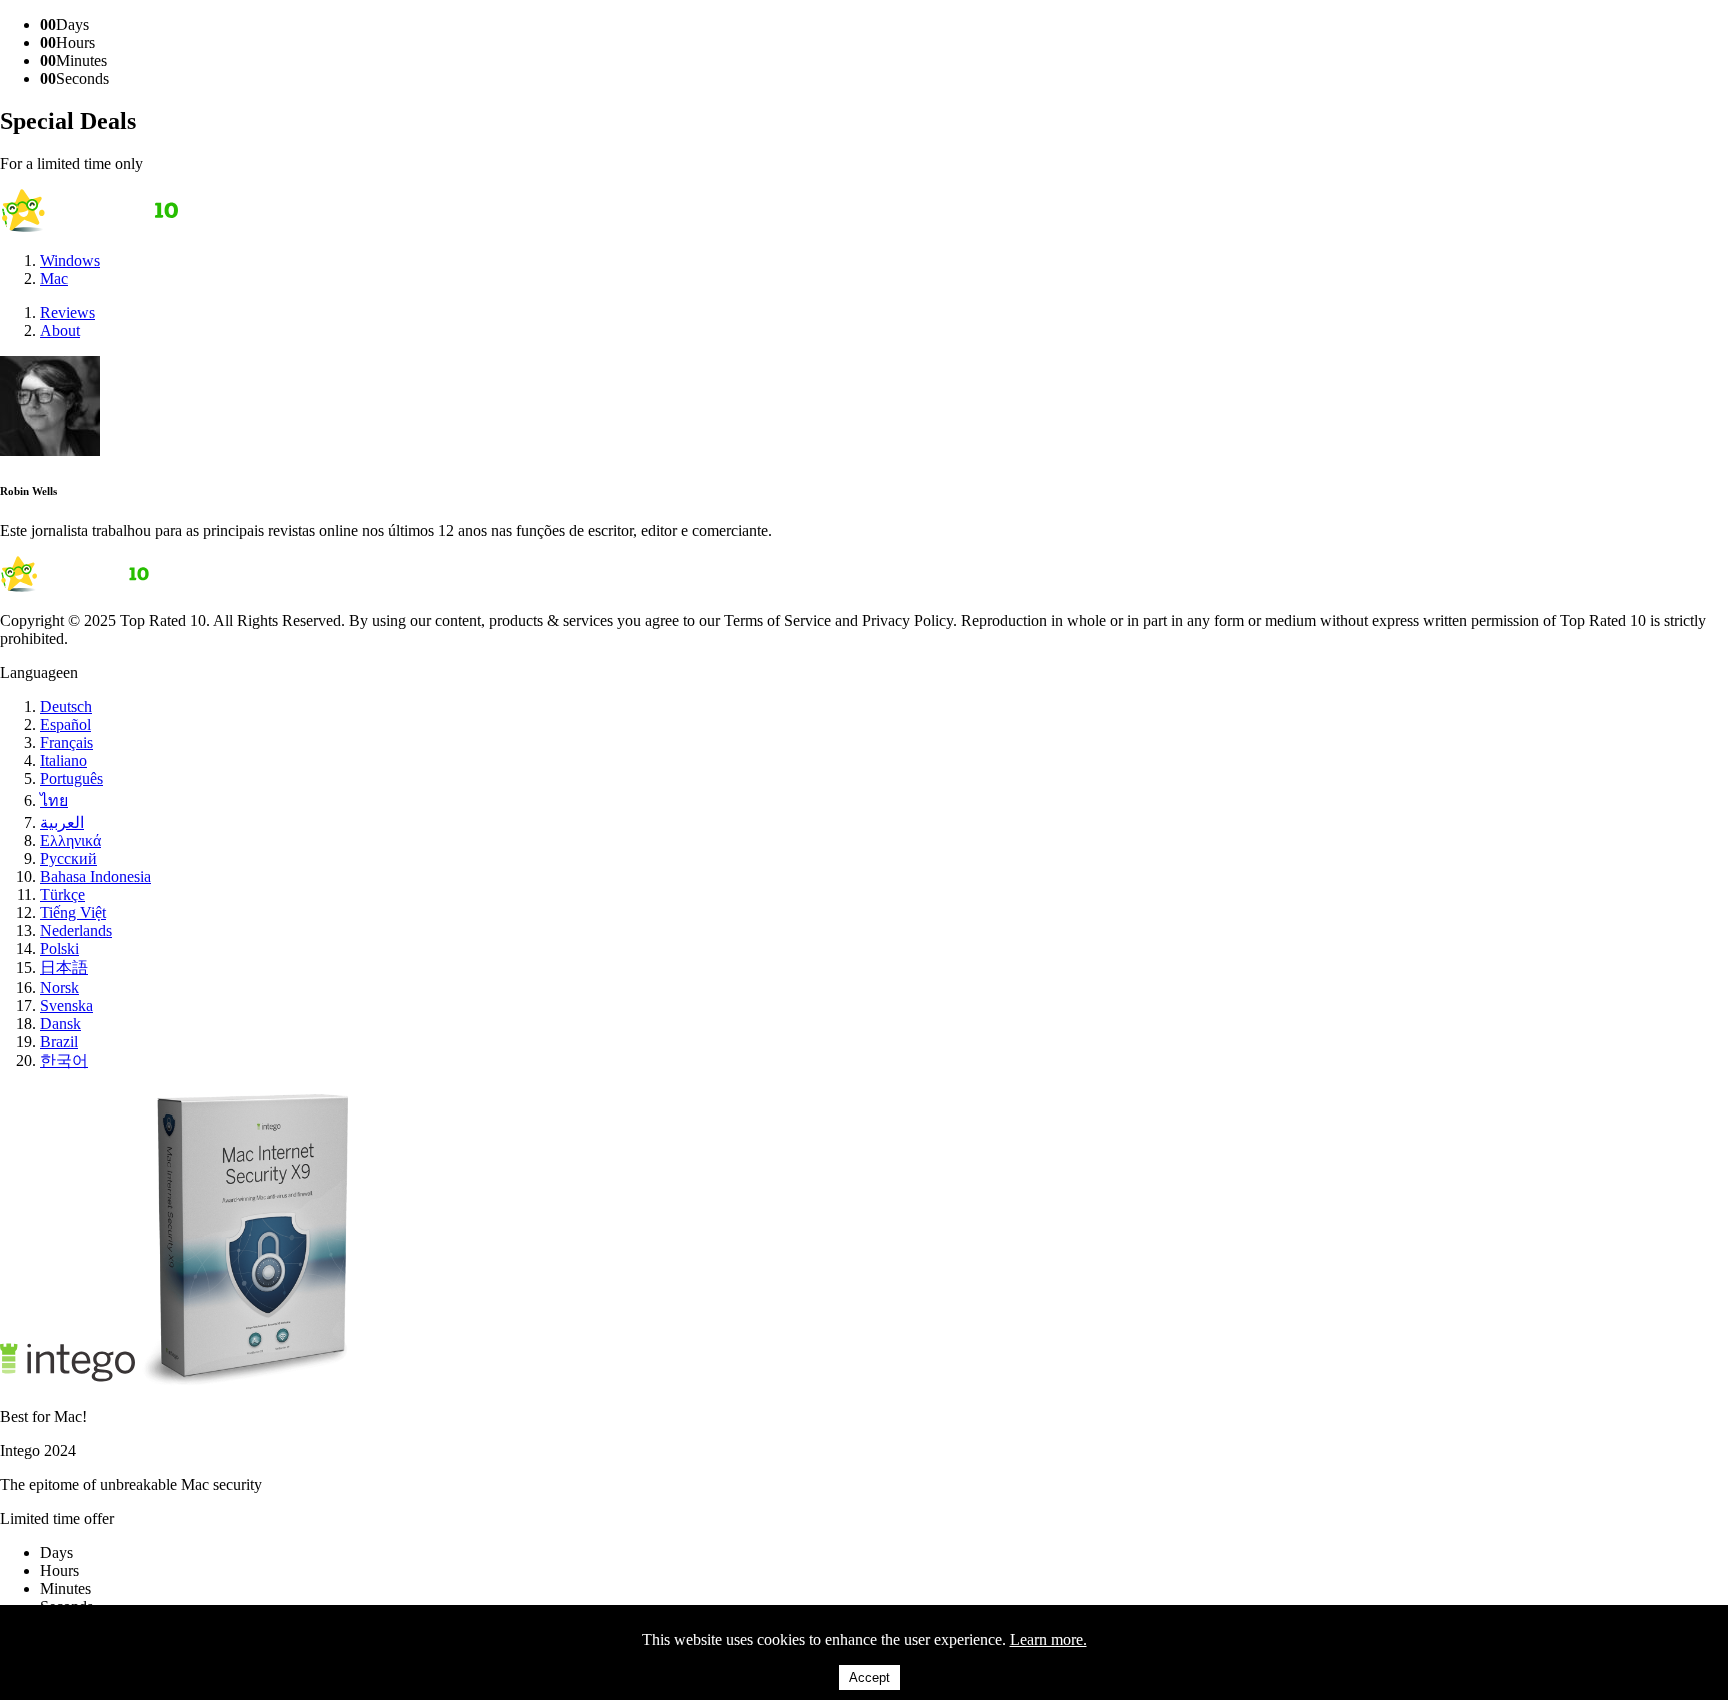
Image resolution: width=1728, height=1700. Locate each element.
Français (66, 742)
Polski (59, 948)
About (60, 330)
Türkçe (62, 894)
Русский (68, 858)
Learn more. (1048, 1639)
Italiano (63, 760)
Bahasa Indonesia (95, 876)
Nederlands (76, 930)
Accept (869, 1677)
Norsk (59, 987)
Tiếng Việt (73, 912)
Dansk (60, 1023)
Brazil (59, 1041)
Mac (54, 278)
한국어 (64, 1060)
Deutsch (66, 706)
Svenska (66, 1005)
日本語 (64, 967)
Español (65, 724)
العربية (62, 822)
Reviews (67, 312)
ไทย (54, 800)
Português (71, 778)
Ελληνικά (70, 840)
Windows (70, 260)
